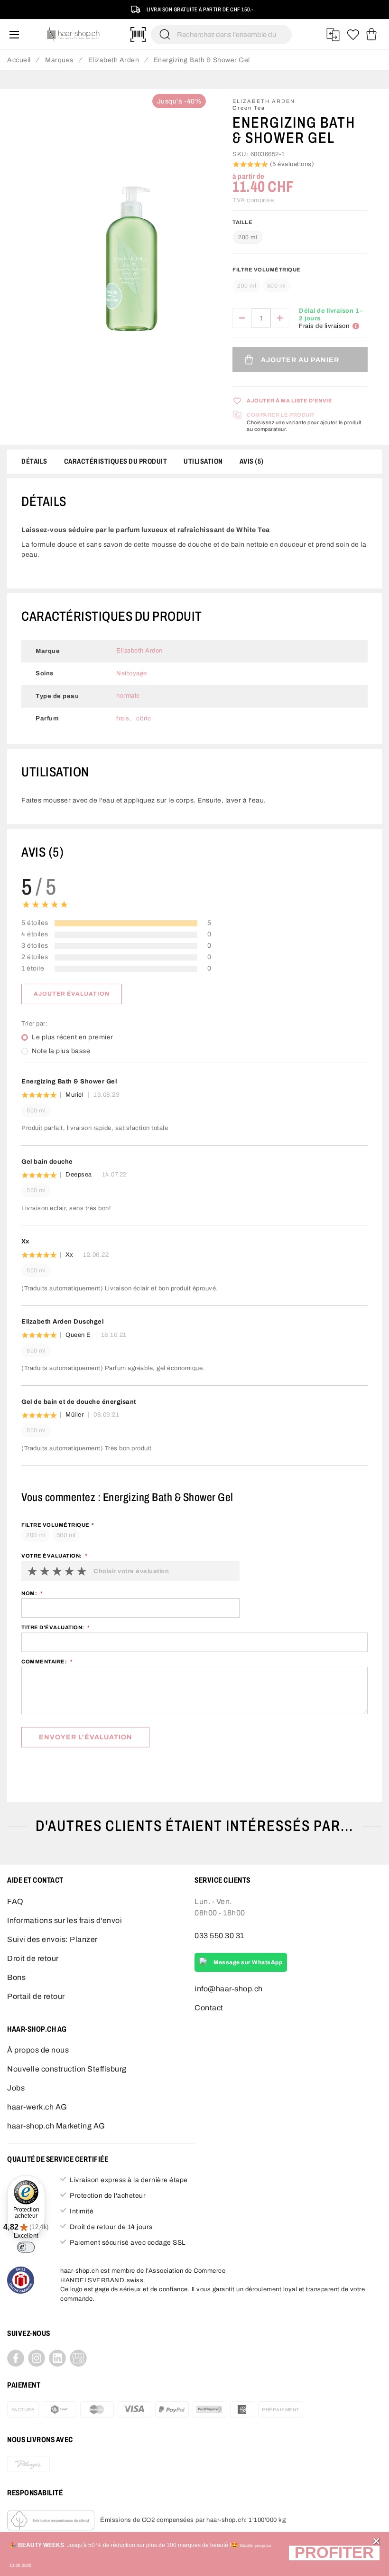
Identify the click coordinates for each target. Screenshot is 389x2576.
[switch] (26, 2247)
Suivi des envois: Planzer (52, 1939)
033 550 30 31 (219, 1936)
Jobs (16, 2088)
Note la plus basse (61, 1051)
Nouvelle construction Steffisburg (67, 2069)
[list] (131, 267)
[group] (300, 281)
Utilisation (203, 461)
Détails (34, 461)
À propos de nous (38, 2050)
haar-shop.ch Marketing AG (56, 2126)
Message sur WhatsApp (248, 1962)
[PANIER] (371, 35)
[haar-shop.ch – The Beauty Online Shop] (74, 34)
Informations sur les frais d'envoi (65, 1920)
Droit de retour (33, 1958)
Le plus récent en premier (73, 1037)
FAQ (15, 1901)
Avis (250, 461)
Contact (209, 2008)
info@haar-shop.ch (229, 1989)
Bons (16, 1977)
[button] (334, 2554)
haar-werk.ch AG (37, 2107)
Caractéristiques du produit (116, 461)
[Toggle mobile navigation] (14, 34)
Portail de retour (36, 1996)
